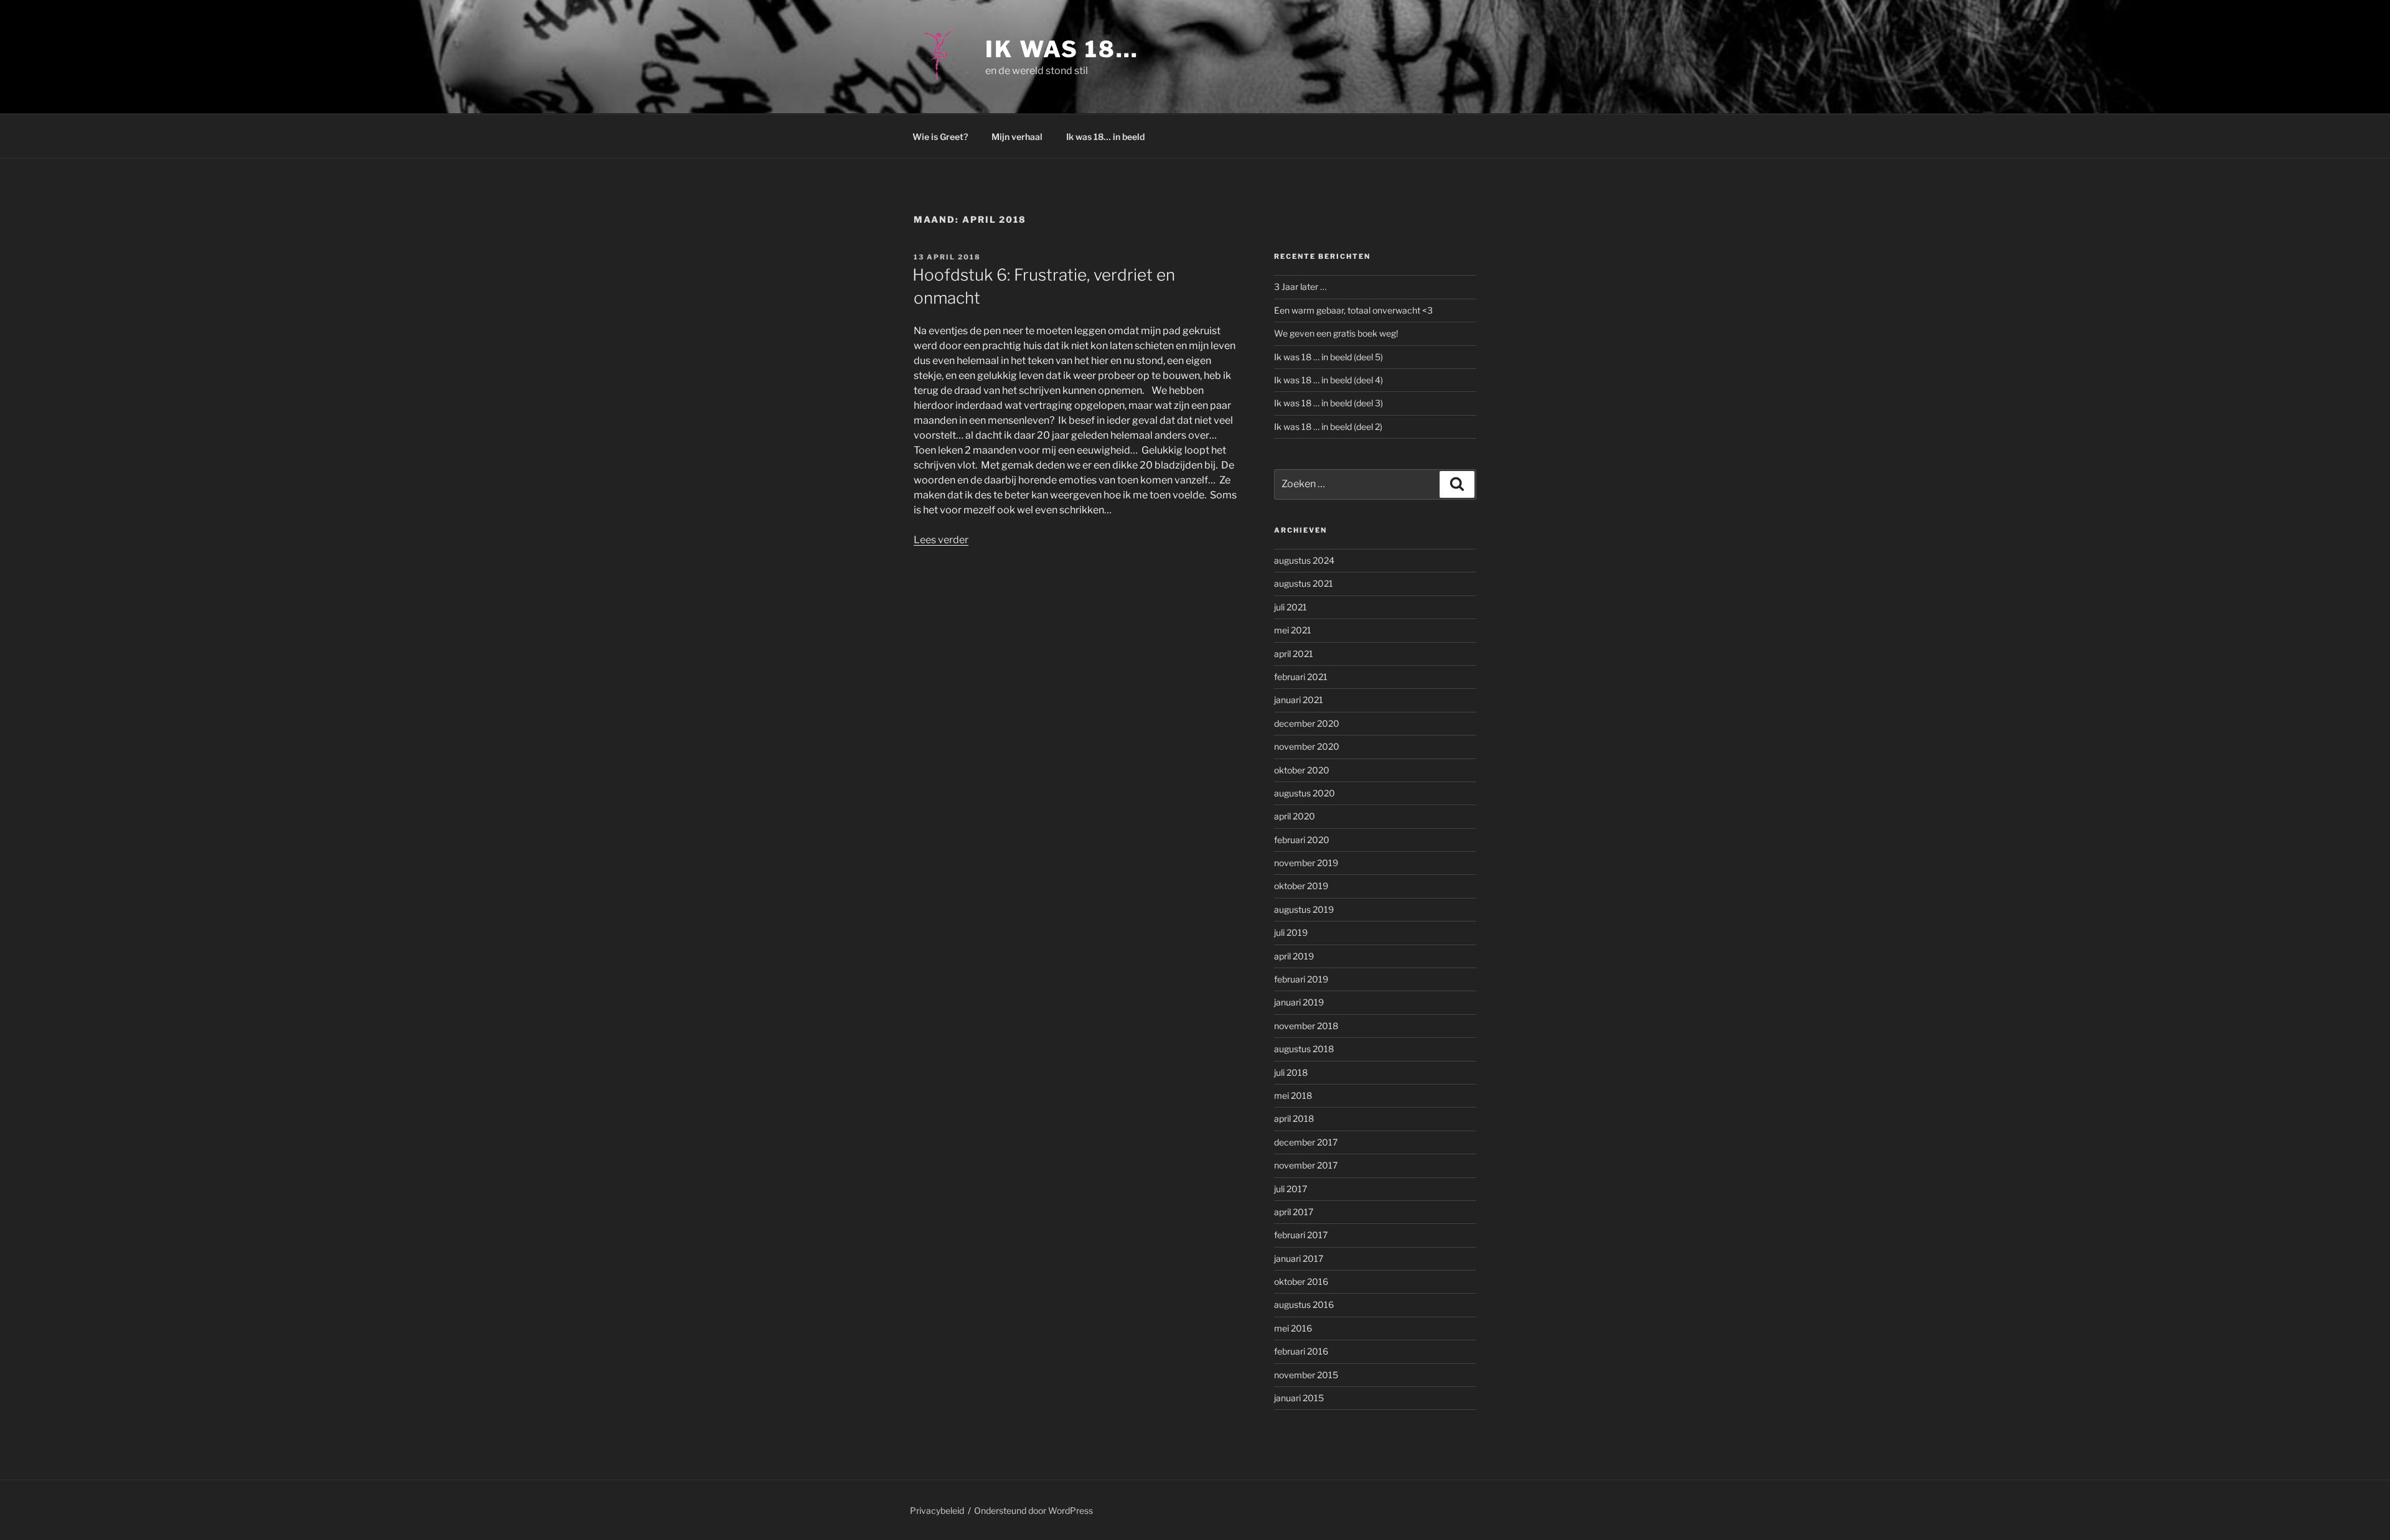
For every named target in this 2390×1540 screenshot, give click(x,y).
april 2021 (1294, 654)
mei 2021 (1293, 630)
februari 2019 (1301, 979)
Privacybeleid (937, 1510)
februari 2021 (1301, 677)
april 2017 (1294, 1212)
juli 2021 (1291, 607)
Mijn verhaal (1017, 137)
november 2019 (1306, 863)
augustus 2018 (1304, 1049)
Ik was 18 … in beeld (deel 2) (1328, 427)
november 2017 (1306, 1165)
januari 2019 (1299, 1002)
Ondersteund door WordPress (1033, 1510)
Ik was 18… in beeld (1105, 137)
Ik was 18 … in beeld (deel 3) (1329, 403)
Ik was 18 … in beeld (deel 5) (1329, 357)
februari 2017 (1301, 1235)
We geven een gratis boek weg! (1336, 333)
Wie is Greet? (940, 137)
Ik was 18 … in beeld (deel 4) (1329, 380)
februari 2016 (1301, 1351)
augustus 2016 (1304, 1304)
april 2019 (1294, 956)
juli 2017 (1291, 1189)
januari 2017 (1299, 1258)
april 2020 (1295, 816)
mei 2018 (1293, 1095)
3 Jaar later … (1300, 287)
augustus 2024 (1304, 560)
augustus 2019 (1304, 909)
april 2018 (1294, 1118)
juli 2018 (1291, 1072)
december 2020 (1307, 723)
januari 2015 (1299, 1398)
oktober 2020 (1302, 770)
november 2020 (1307, 746)
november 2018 (1306, 1026)
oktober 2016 (1301, 1281)
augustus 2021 (1304, 583)
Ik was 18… (1062, 49)
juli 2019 (1291, 932)
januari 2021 (1299, 700)
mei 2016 (1293, 1328)
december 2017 (1306, 1142)
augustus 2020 (1305, 793)
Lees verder (941, 540)
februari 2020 (1302, 840)
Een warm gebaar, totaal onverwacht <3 (1353, 310)
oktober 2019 (1301, 886)
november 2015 (1306, 1375)
